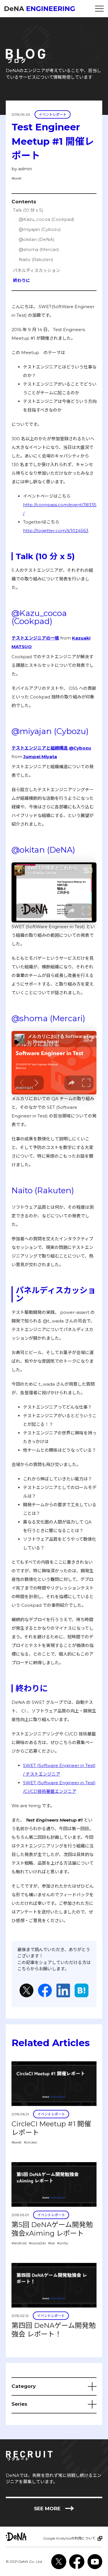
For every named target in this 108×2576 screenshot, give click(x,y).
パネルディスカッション (37, 270)
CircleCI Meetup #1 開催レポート (51, 2128)
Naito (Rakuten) (36, 259)
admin (25, 169)
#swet (17, 178)
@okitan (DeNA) (37, 239)
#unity (63, 2243)
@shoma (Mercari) (39, 249)
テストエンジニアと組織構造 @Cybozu (51, 748)
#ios (51, 2243)
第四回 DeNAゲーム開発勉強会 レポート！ (54, 2330)
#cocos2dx (37, 2243)
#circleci (31, 2142)
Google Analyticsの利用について (69, 2538)
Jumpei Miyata (40, 757)
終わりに (22, 280)
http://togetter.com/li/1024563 (56, 531)
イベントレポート (53, 114)
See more (54, 2509)
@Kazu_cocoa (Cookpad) (47, 219)
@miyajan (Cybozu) (40, 229)
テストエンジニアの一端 (35, 638)
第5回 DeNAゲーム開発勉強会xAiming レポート (52, 2229)
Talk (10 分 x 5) (28, 210)
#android (19, 2243)
